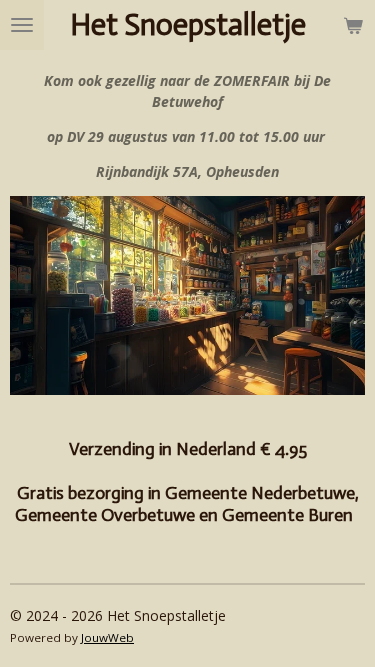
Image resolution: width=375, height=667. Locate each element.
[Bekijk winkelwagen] (353, 25)
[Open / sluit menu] (22, 25)
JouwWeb (107, 637)
